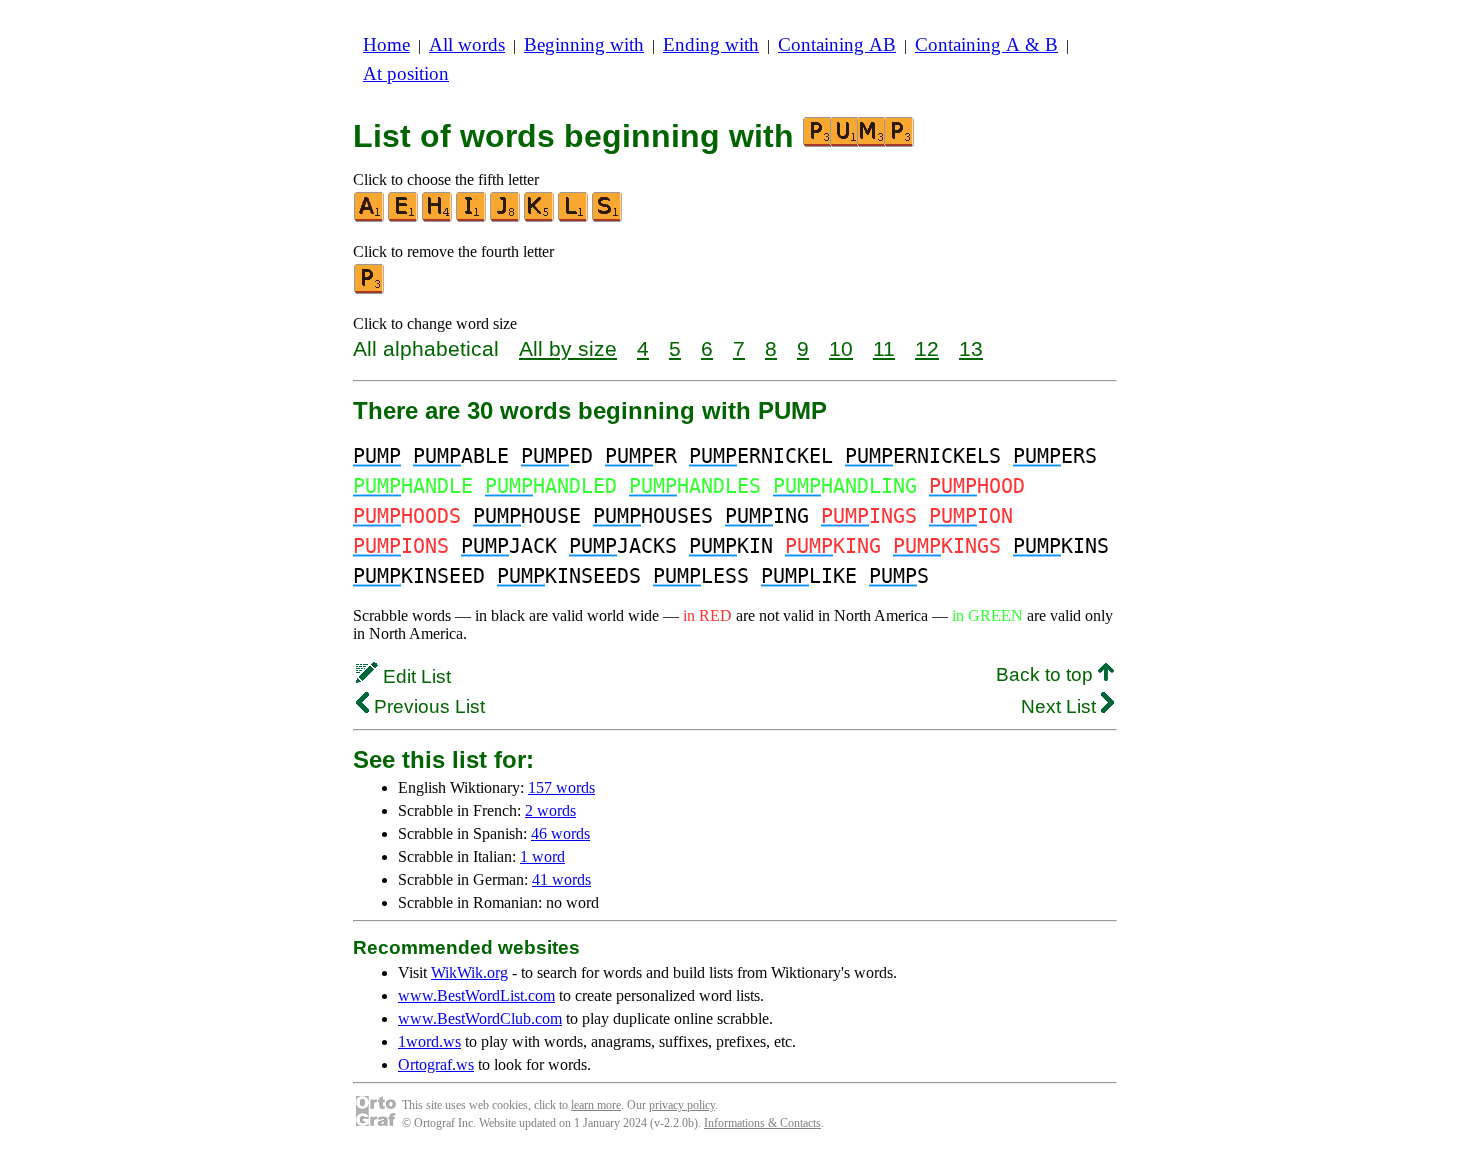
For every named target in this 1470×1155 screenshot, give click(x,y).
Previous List (427, 706)
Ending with (711, 44)
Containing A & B (986, 44)
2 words (550, 810)
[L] (574, 217)
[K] (540, 217)
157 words (561, 787)
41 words (561, 879)
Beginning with (584, 44)
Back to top (1047, 674)
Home (386, 44)
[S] (608, 217)
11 (884, 348)
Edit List (414, 676)
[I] (472, 217)
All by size (568, 348)
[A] (370, 217)
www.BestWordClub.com (480, 1018)
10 (841, 348)
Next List (1061, 706)
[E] (404, 217)
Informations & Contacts (762, 1123)
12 (927, 348)
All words (467, 44)
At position (406, 73)
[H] (438, 217)
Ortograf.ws (436, 1064)
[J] (506, 217)
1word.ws (429, 1041)
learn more (596, 1105)
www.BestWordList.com (476, 995)
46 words (560, 833)
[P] (370, 289)
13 (971, 348)
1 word (542, 856)
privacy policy (682, 1105)
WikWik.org (469, 972)
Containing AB (837, 44)
